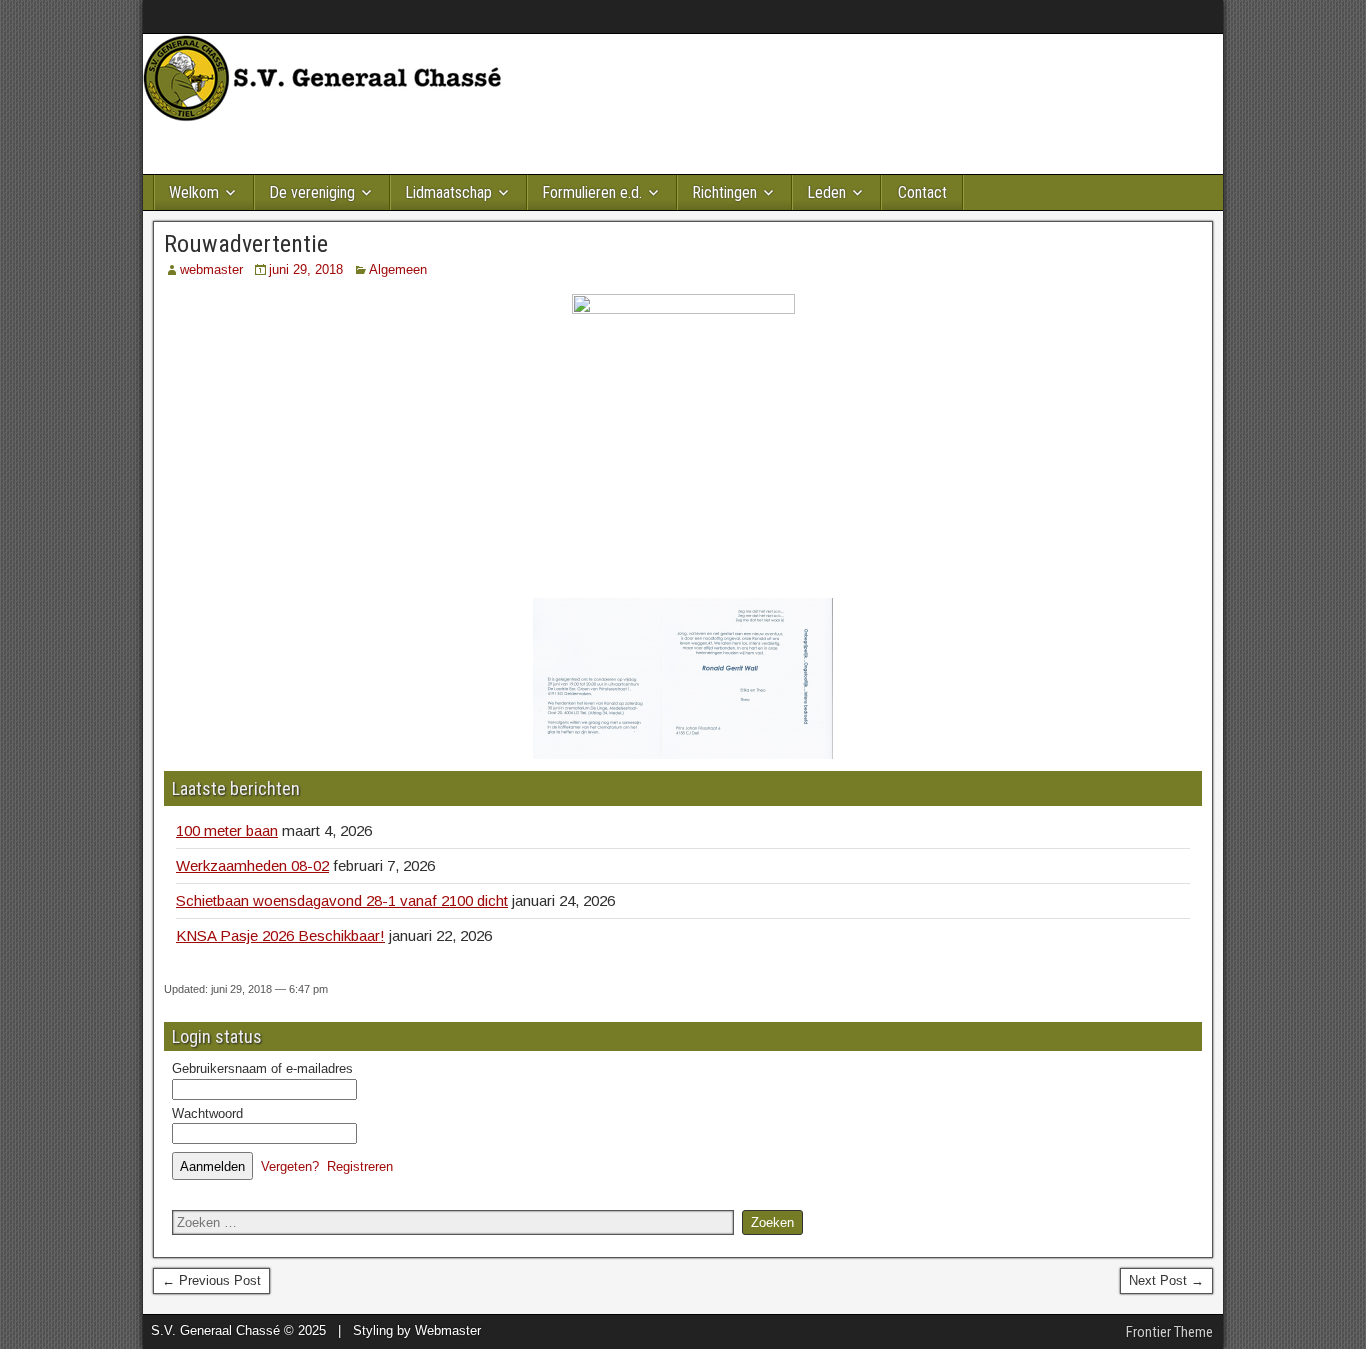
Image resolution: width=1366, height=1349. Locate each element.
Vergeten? (290, 1166)
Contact (922, 192)
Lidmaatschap (448, 192)
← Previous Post (211, 1280)
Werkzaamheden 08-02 (252, 865)
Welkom (194, 192)
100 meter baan (227, 830)
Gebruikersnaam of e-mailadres (262, 1068)
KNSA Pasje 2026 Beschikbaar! (280, 935)
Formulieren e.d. (592, 192)
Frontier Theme (1169, 1332)
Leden (826, 192)
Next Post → (1166, 1280)
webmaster (211, 269)
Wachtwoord (207, 1113)
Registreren (360, 1166)
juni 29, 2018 (306, 269)
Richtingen (724, 192)
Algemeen (398, 269)
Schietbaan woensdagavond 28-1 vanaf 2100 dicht (342, 900)
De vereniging (312, 192)
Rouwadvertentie (246, 244)
